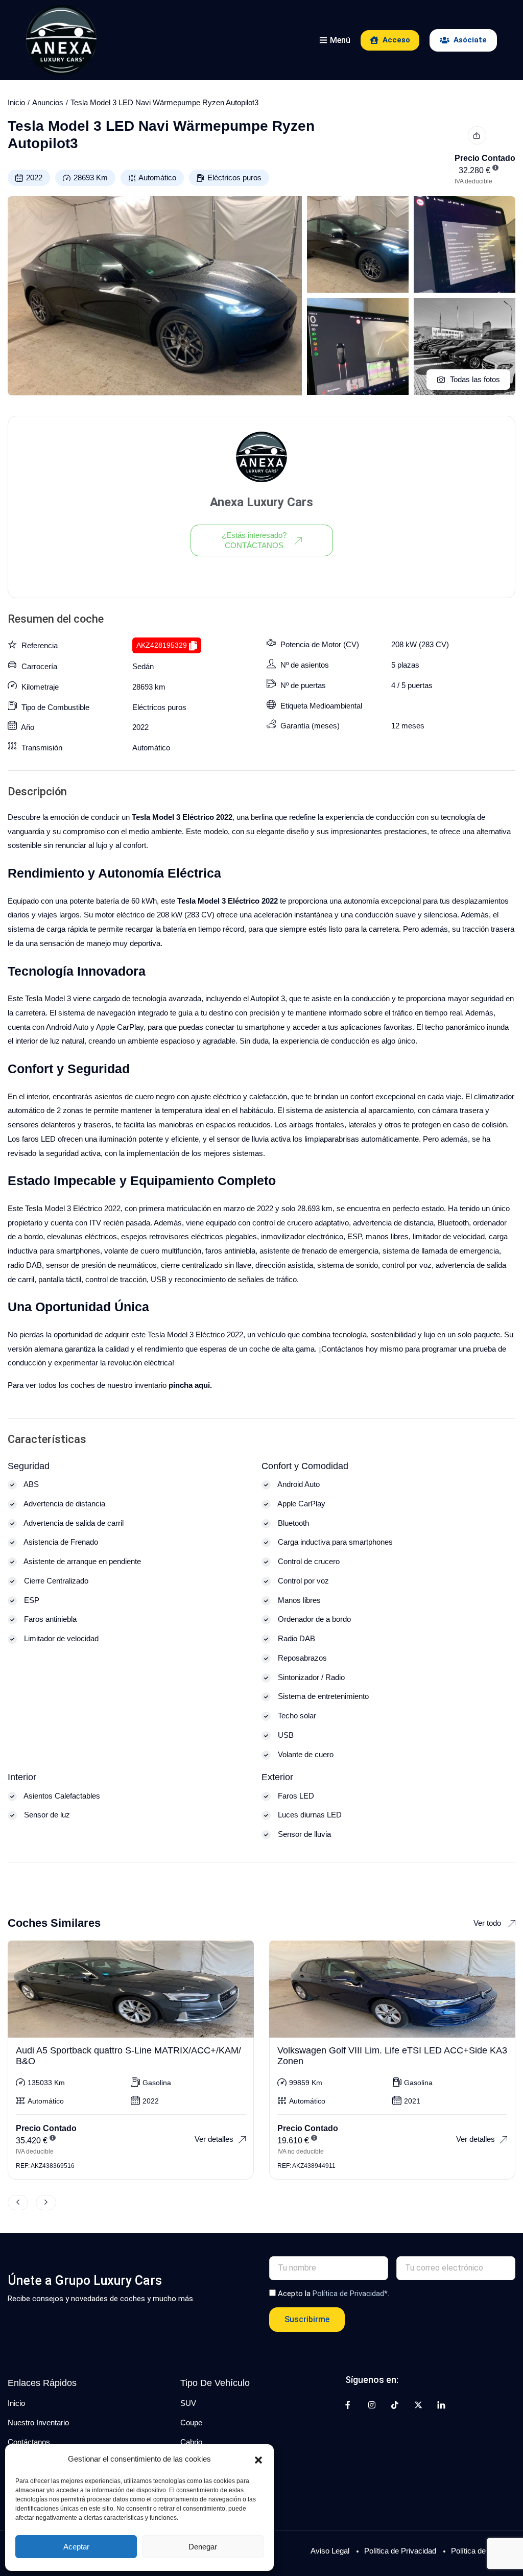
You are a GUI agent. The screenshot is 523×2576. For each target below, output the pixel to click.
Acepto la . (334, 2294)
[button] (258, 2459)
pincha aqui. (190, 1385)
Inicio (16, 102)
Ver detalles (214, 2139)
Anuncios (48, 102)
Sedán (143, 666)
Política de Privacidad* (350, 2294)
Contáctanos (29, 2442)
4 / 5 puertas (412, 685)
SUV (188, 2403)
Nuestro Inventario (38, 2423)
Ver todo (488, 1923)
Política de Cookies (483, 2551)
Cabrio (191, 2442)
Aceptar (76, 2547)
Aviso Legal (330, 2551)
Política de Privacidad (400, 2551)
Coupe (191, 2423)
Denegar (203, 2547)
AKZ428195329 (162, 645)
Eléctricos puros (234, 178)
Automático (157, 178)
